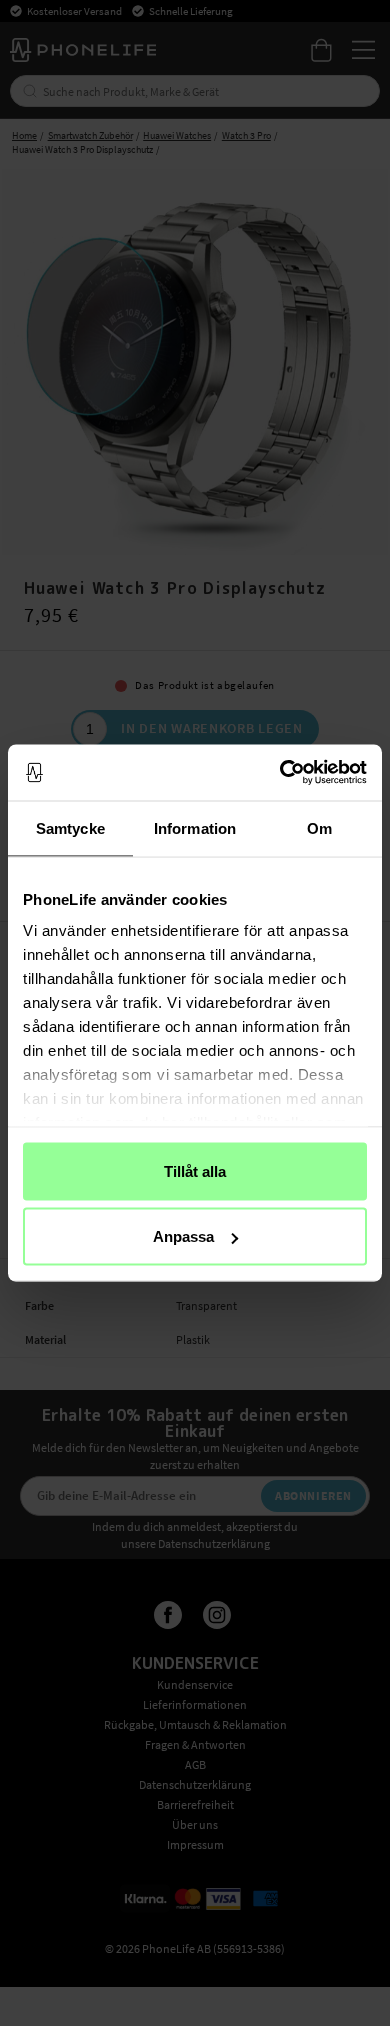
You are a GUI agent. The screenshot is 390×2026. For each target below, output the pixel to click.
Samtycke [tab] (70, 827)
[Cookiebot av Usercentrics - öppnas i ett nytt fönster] (280, 773)
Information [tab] (195, 827)
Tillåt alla (195, 1170)
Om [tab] (319, 827)
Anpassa (183, 1236)
